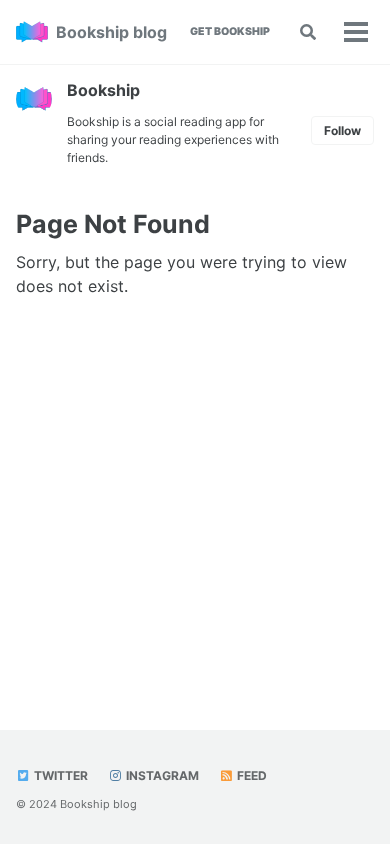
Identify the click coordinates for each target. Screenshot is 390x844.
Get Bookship (230, 31)
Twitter (59, 775)
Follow (342, 130)
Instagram (161, 775)
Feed (250, 775)
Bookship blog (111, 32)
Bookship (103, 90)
